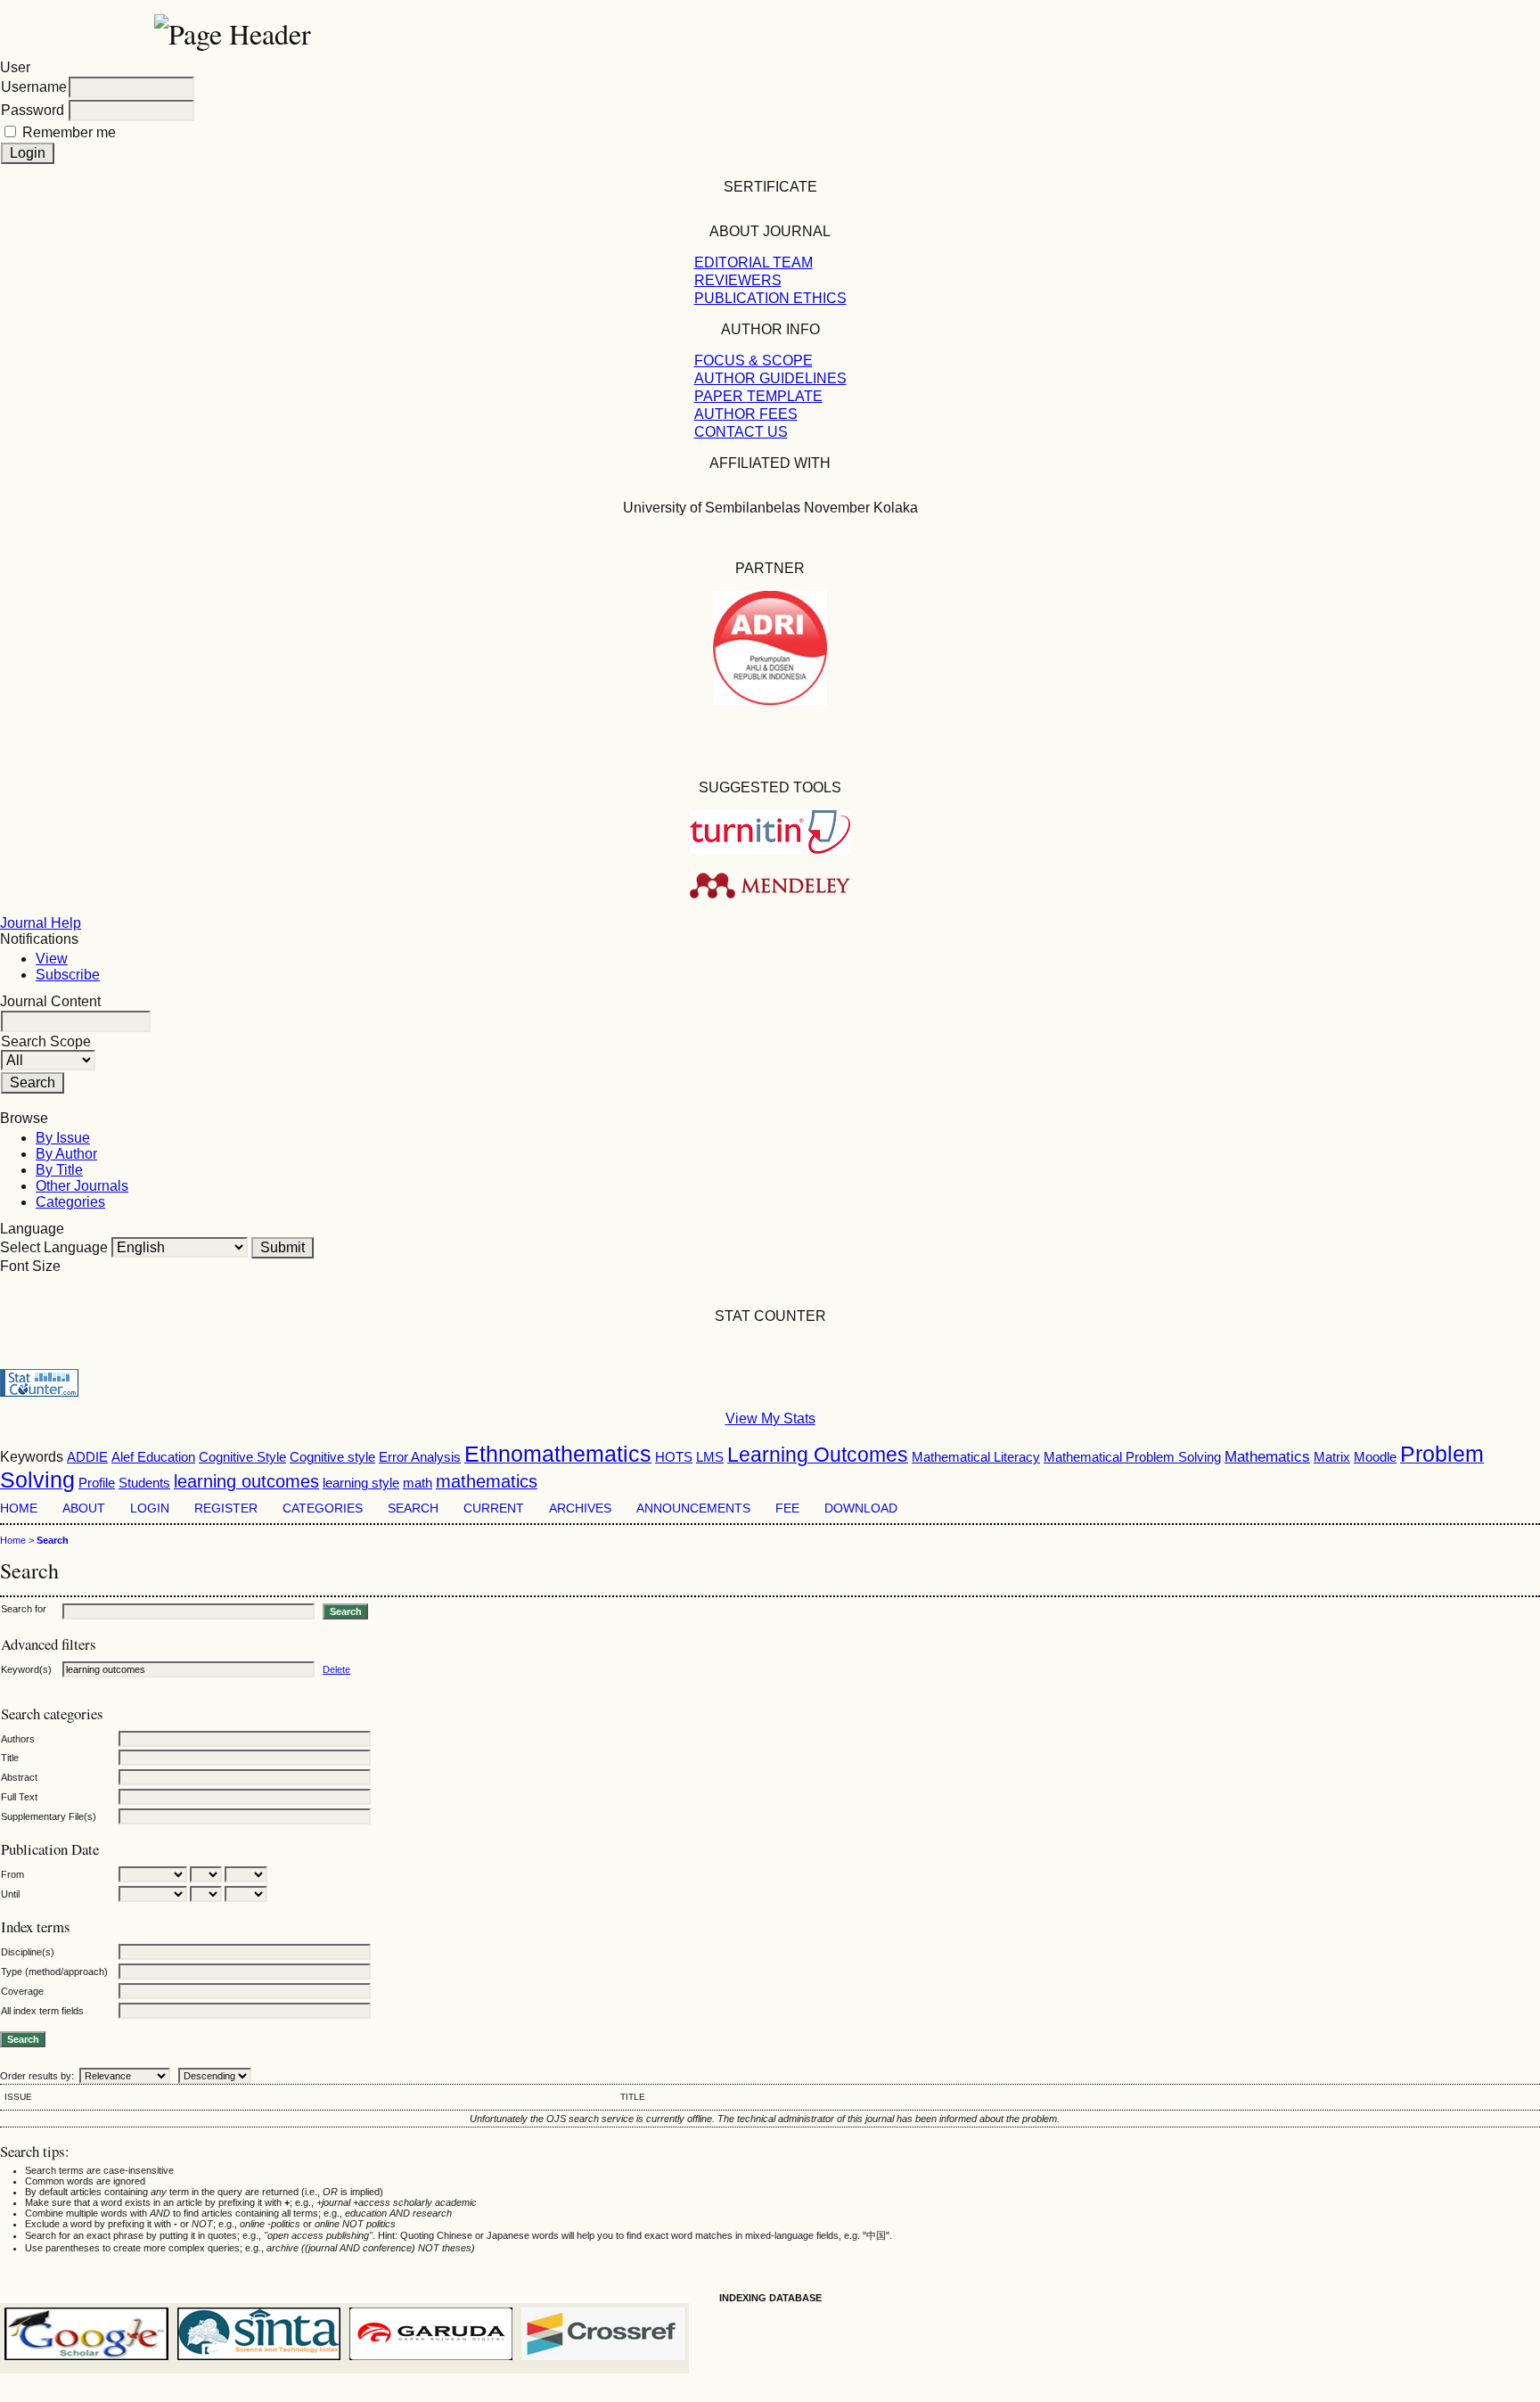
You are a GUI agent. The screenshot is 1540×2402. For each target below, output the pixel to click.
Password (33, 110)
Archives (580, 1508)
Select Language (54, 1247)
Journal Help (41, 923)
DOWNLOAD (861, 1508)
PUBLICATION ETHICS (770, 298)
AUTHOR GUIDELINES (770, 378)
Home (19, 1508)
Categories (70, 1202)
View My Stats (770, 1418)
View (52, 959)
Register (226, 1508)
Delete (336, 1669)
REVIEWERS (738, 280)
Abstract (19, 1777)
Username (34, 87)
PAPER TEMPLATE (758, 396)
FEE (787, 1508)
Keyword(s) (26, 1669)
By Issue (63, 1138)
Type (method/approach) (54, 1972)
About (84, 1508)
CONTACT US (741, 432)
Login (150, 1508)
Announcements (693, 1508)
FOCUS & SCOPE (754, 361)
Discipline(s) (28, 1952)
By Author (66, 1154)
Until (10, 1894)
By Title (59, 1170)
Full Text (19, 1797)
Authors (18, 1739)
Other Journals (82, 1186)
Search (413, 1508)
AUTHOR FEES (746, 414)
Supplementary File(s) (49, 1816)
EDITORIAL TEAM (754, 262)
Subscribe (68, 975)
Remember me (69, 132)
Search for (24, 1609)
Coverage (22, 1991)
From (12, 1874)
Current (494, 1508)
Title (10, 1758)
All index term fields (42, 2011)
